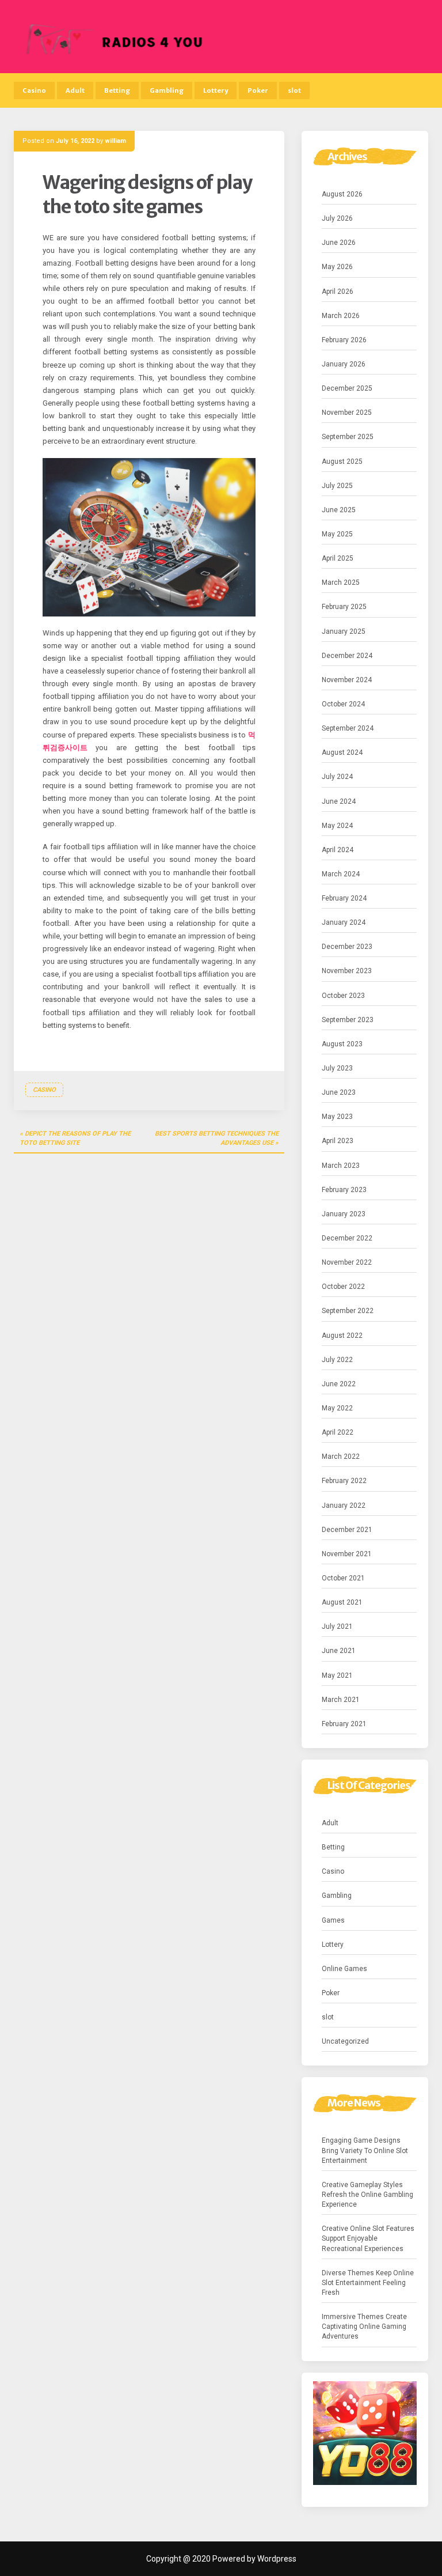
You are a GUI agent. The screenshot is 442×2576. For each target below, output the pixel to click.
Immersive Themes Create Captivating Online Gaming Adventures (364, 2327)
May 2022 (337, 1408)
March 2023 (341, 1166)
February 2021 (344, 1724)
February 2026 (344, 340)
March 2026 (341, 316)
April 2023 (338, 1141)
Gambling (167, 90)
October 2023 (343, 996)
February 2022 (344, 1481)
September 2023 (348, 1020)
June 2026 (339, 243)
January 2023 (344, 1214)
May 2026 (337, 267)
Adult (75, 90)
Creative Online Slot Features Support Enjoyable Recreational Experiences (368, 2238)
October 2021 (343, 1578)
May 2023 (337, 1117)
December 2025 (347, 388)
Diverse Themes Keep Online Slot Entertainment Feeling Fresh (368, 2283)
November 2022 (347, 1262)
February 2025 (344, 607)
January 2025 (344, 631)
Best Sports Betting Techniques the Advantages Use (217, 1138)
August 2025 (342, 462)
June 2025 (339, 510)
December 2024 (347, 656)
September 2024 (348, 728)
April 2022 (338, 1432)
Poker (258, 90)
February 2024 (344, 898)
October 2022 (343, 1287)
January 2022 (344, 1505)
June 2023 (339, 1092)
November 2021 (347, 1554)
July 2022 (337, 1360)
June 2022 (339, 1384)
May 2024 (337, 826)
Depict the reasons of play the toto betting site (75, 1138)
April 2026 (338, 292)
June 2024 (339, 801)
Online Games (344, 1969)
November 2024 (347, 680)
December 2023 (347, 947)
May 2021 (337, 1675)
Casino (34, 90)
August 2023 (342, 1044)
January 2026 (344, 364)
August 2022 (342, 1336)
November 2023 (347, 971)
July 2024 (337, 777)
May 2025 (337, 534)
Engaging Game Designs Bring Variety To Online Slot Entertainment (365, 2150)
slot (294, 90)
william (115, 141)
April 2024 (338, 850)
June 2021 (339, 1651)
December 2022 (347, 1238)
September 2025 (348, 437)
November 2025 (347, 413)
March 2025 (341, 582)
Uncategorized (345, 2041)
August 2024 (342, 752)
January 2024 (344, 922)
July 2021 (337, 1626)
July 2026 (337, 218)
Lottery (216, 90)
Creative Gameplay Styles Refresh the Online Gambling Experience (367, 2195)
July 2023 (337, 1068)
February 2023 (344, 1190)
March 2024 (341, 874)
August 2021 (342, 1602)
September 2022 (348, 1311)
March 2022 (341, 1457)
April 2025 (338, 558)
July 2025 (337, 486)
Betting (117, 90)
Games (333, 1920)
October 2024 (343, 704)
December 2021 (347, 1530)
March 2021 (341, 1700)
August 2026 (342, 194)
